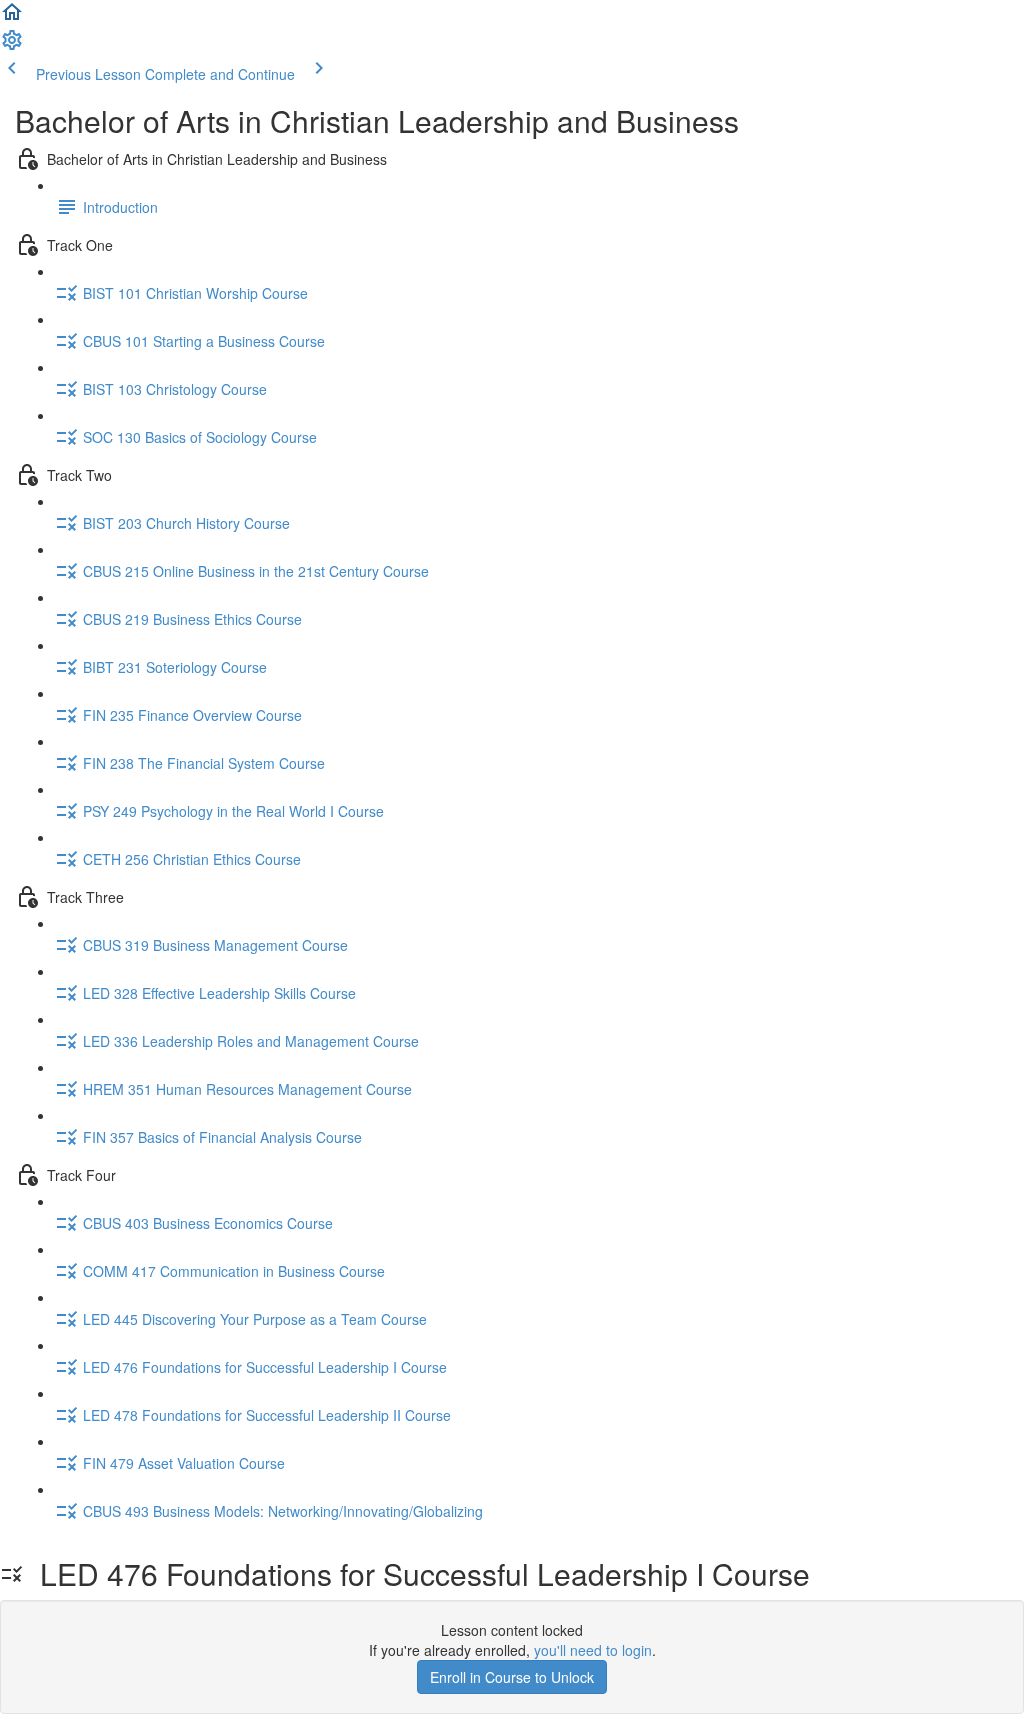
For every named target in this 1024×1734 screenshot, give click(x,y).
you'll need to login (593, 1650)
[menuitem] (12, 46)
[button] (12, 18)
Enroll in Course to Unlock (512, 1677)
